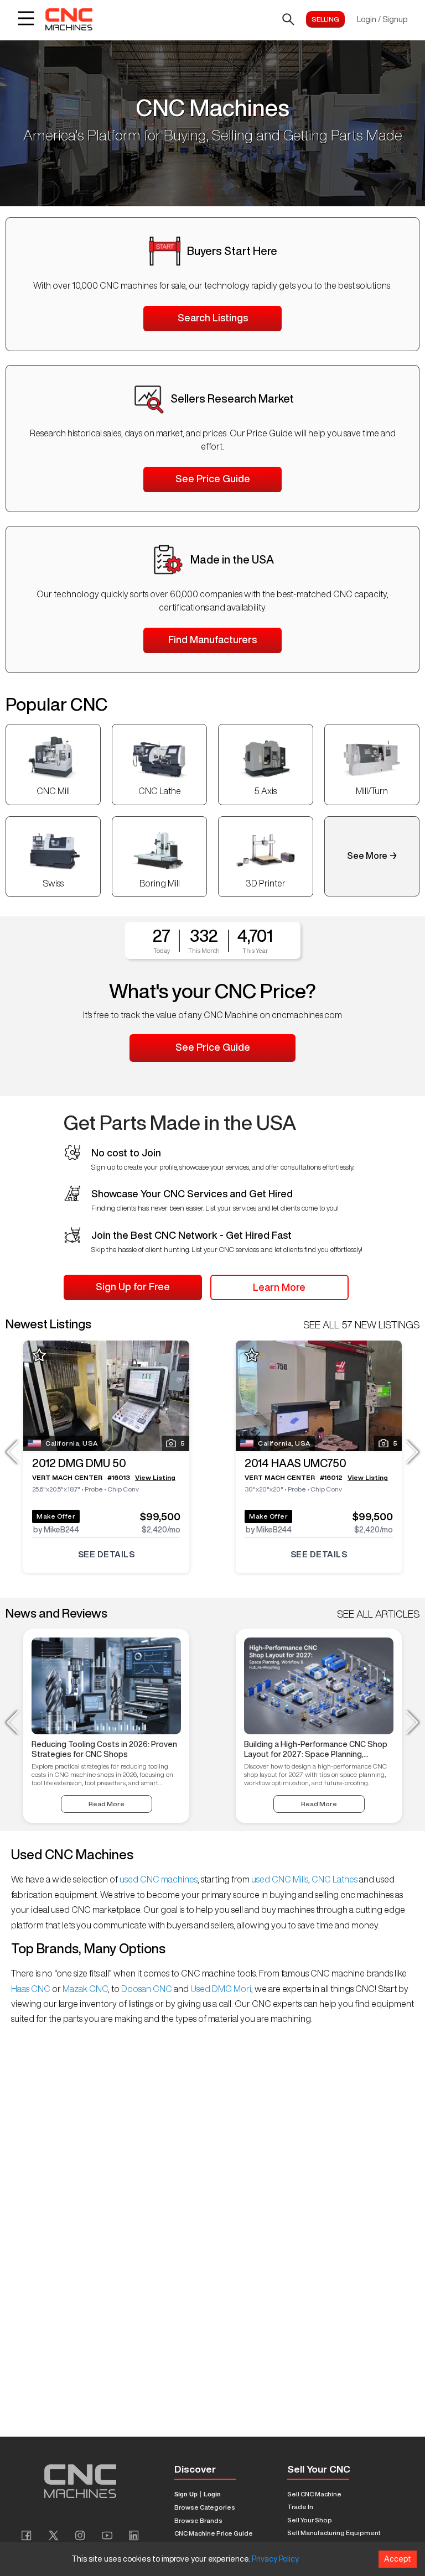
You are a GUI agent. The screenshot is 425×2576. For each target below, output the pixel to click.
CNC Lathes (335, 1879)
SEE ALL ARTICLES (378, 1614)
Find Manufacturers (212, 639)
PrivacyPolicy (275, 2559)
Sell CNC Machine (314, 2494)
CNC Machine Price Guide (214, 2533)
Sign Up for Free (133, 1286)
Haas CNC (32, 1989)
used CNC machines (158, 1879)
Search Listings (213, 317)
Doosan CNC (147, 1989)
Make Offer (56, 1516)
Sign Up (186, 2494)
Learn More (279, 1287)
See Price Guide (213, 478)
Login (212, 2494)
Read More (107, 1804)
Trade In (300, 2507)
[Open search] (288, 19)
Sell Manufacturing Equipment (334, 2533)
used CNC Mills (279, 1879)
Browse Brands (198, 2520)
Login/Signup (382, 19)
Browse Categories (205, 2507)
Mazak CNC (84, 1989)
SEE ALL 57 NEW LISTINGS (361, 1324)
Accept (398, 2559)
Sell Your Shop (310, 2520)
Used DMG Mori (220, 1989)
